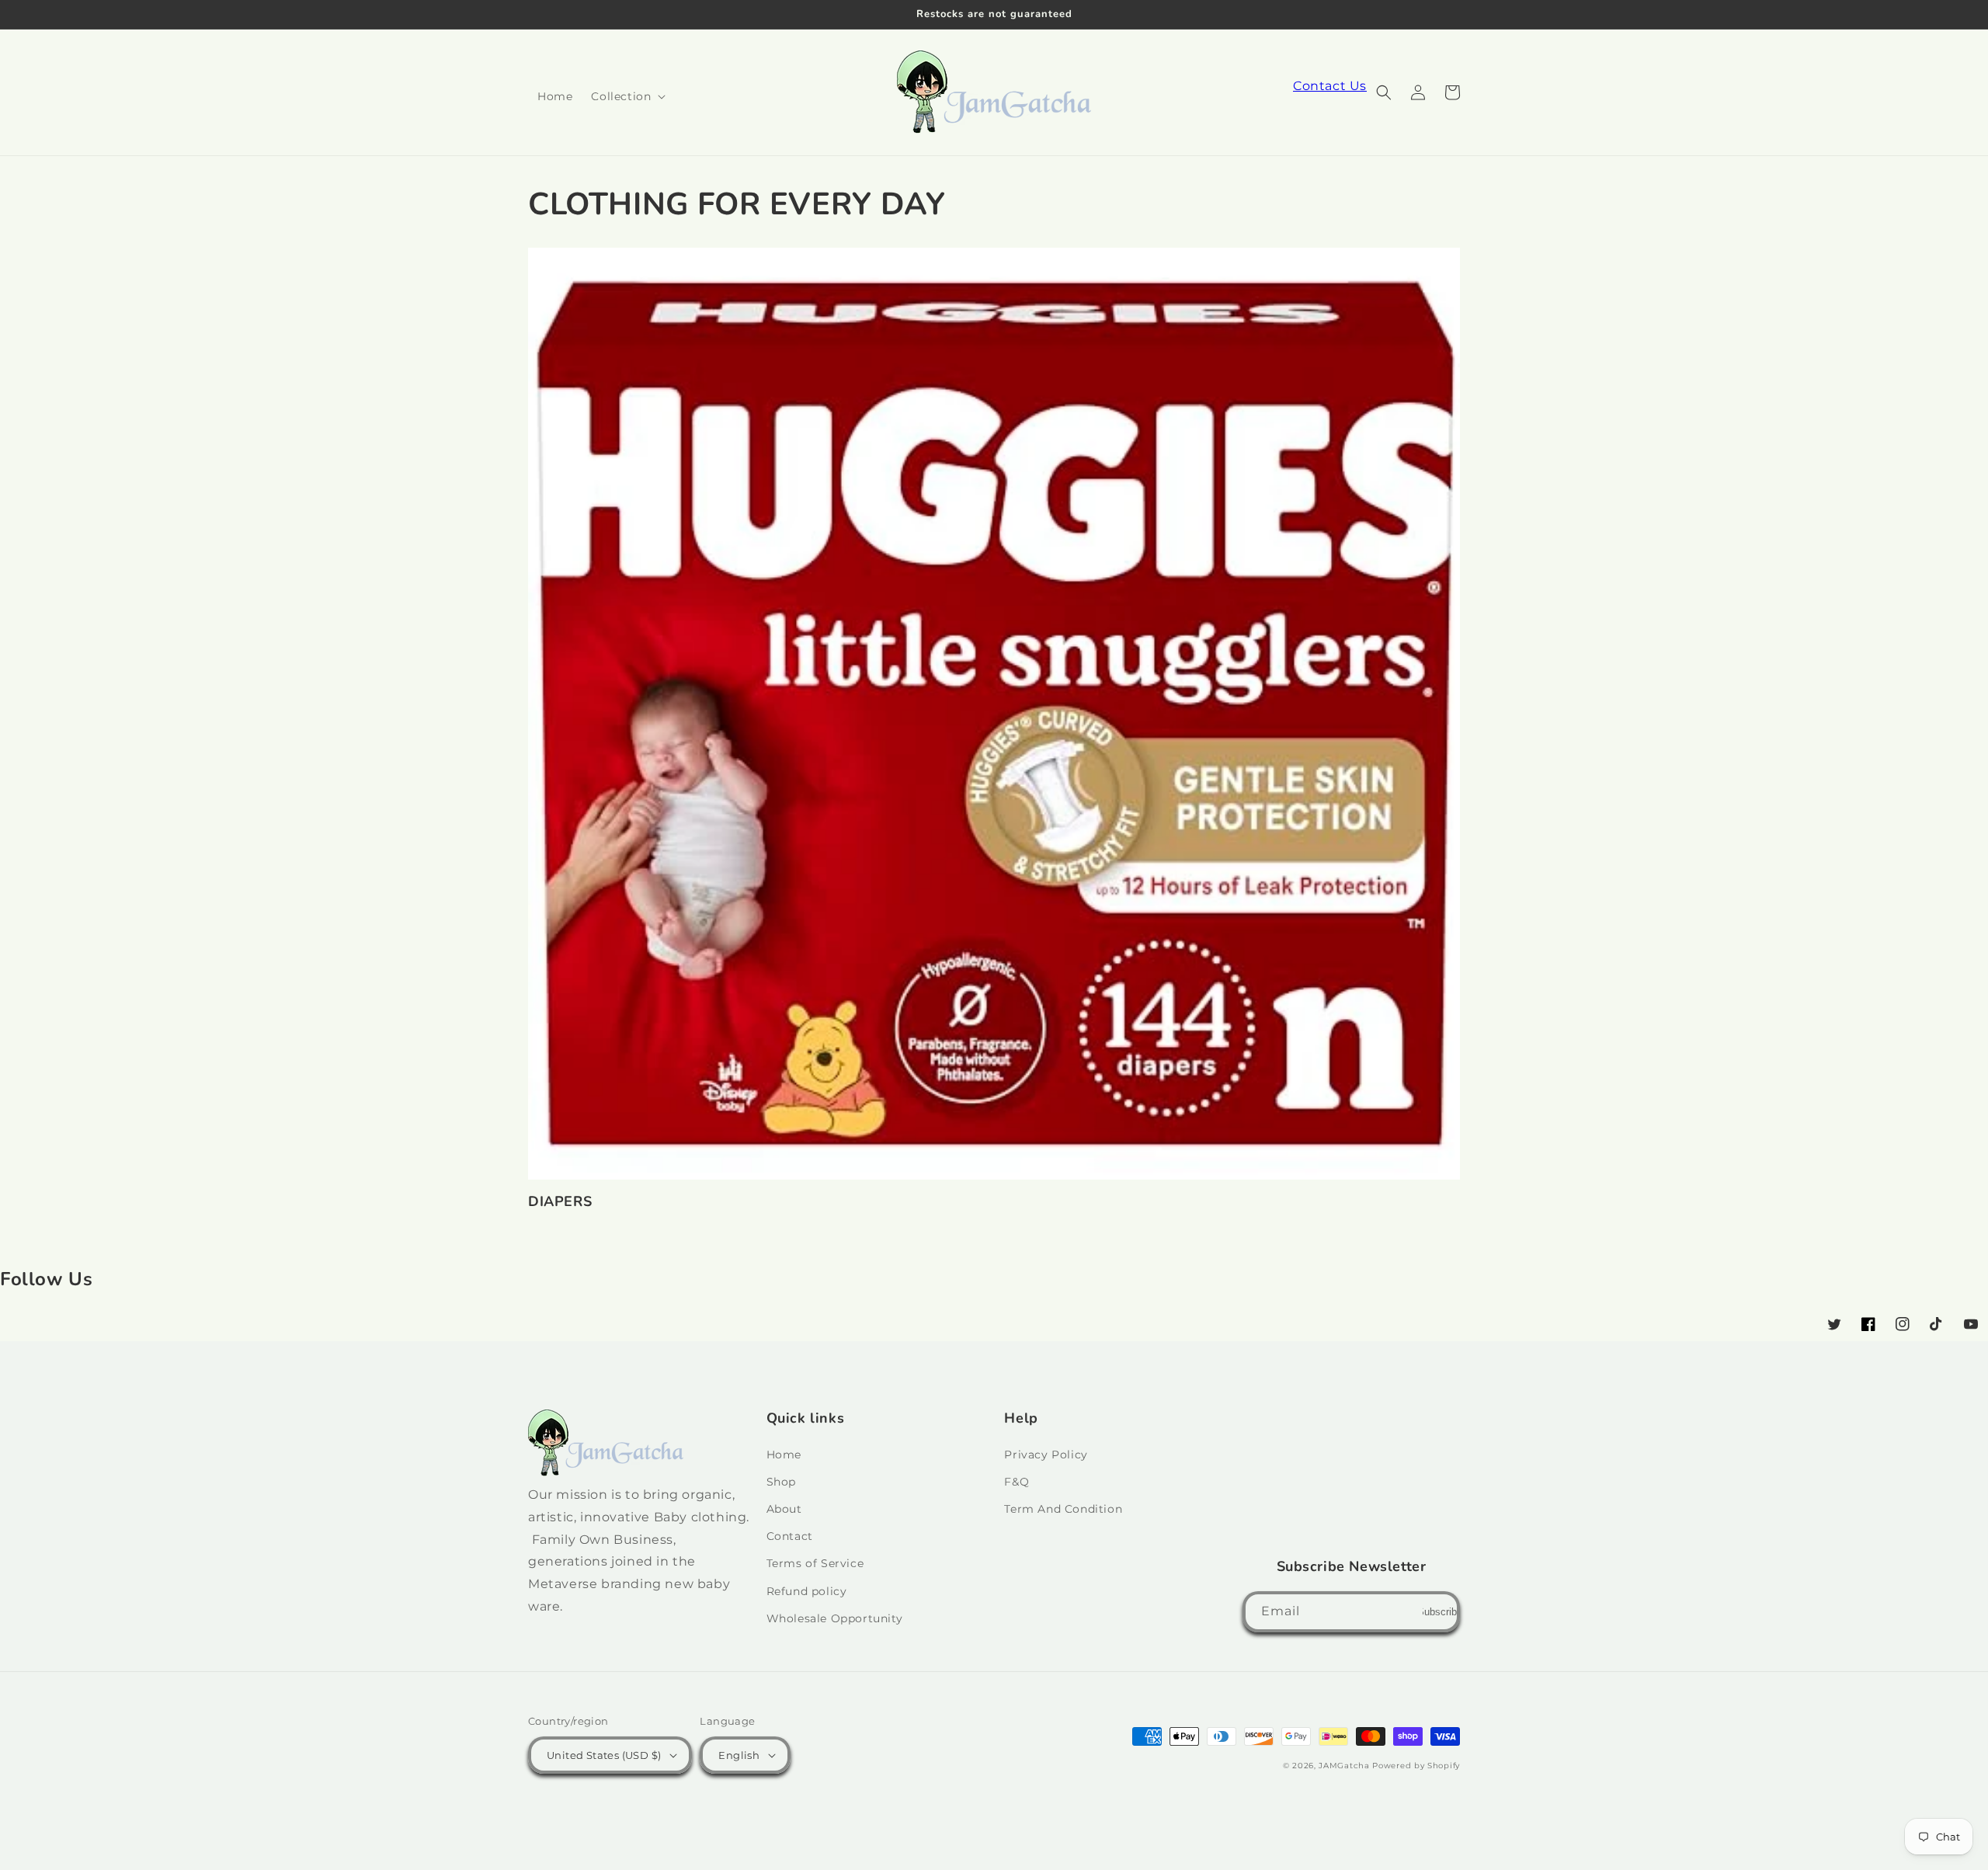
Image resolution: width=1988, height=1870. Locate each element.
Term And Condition (1063, 1509)
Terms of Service (815, 1563)
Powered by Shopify (1416, 1766)
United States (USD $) (604, 1755)
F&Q (1017, 1482)
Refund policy (807, 1591)
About (784, 1509)
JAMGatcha (1344, 1766)
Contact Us (1330, 86)
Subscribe (1440, 1612)
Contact (790, 1536)
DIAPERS (560, 1202)
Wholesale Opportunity (835, 1618)
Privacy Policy (1046, 1455)
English (739, 1755)
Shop (781, 1482)
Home (784, 1455)
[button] (627, 96)
